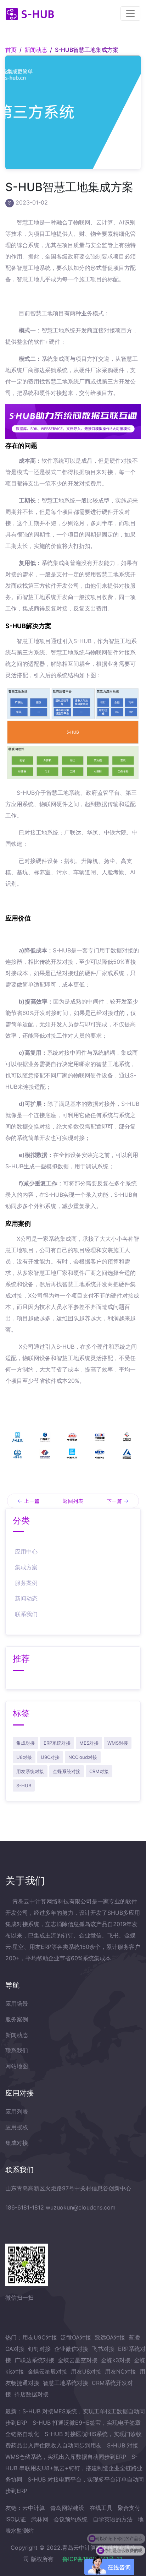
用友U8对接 (86, 2371)
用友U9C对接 (40, 2337)
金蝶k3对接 (116, 2360)
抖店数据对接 (32, 2394)
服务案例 (26, 1583)
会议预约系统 (71, 2519)
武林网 (40, 2519)
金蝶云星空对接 (78, 2360)
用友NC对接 (120, 2371)
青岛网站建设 (67, 2508)
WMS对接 (118, 1743)
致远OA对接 (110, 2337)
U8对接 (24, 1757)
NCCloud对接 (83, 1757)
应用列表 (17, 2112)
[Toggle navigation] (130, 13)
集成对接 (26, 1743)
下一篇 (114, 1501)
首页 (11, 50)
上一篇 (32, 1501)
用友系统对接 (30, 1771)
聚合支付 (129, 2508)
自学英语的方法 (113, 2519)
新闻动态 (36, 50)
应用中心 (26, 1551)
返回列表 (73, 1501)
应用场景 (17, 2004)
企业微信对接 (71, 2349)
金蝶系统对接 (67, 1771)
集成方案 (26, 1567)
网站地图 (17, 2066)
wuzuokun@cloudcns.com (81, 2207)
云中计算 (34, 2508)
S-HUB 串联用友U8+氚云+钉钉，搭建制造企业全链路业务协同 (74, 2468)
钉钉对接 (39, 2349)
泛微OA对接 (76, 2337)
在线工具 (101, 2508)
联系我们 (26, 1614)
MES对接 (89, 1743)
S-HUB (24, 1786)
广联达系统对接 (34, 2360)
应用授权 (17, 2127)
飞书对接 (103, 2349)
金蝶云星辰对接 (47, 2371)
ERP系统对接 (57, 1743)
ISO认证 (16, 2519)
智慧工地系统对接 (66, 2383)
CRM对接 (99, 1771)
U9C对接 (50, 1757)
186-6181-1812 (25, 2207)
